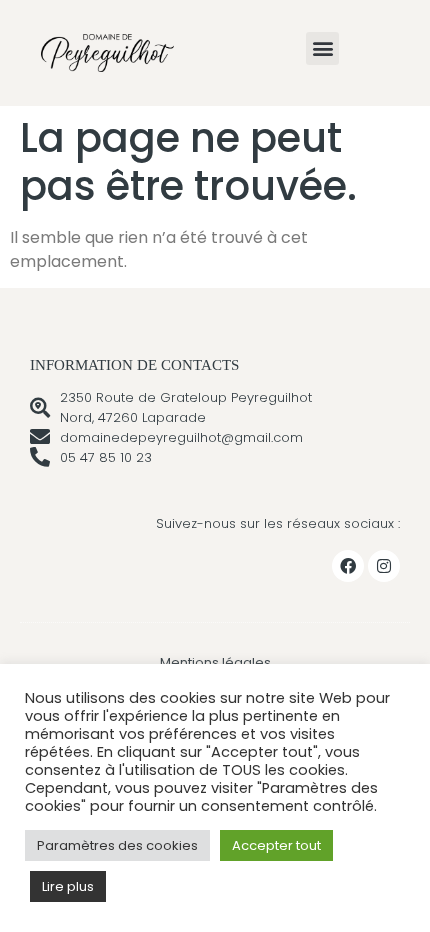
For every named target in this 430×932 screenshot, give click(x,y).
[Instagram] (384, 566)
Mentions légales (215, 662)
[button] (322, 48)
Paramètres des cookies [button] (117, 845)
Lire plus (68, 886)
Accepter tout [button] (276, 845)
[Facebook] (348, 566)
